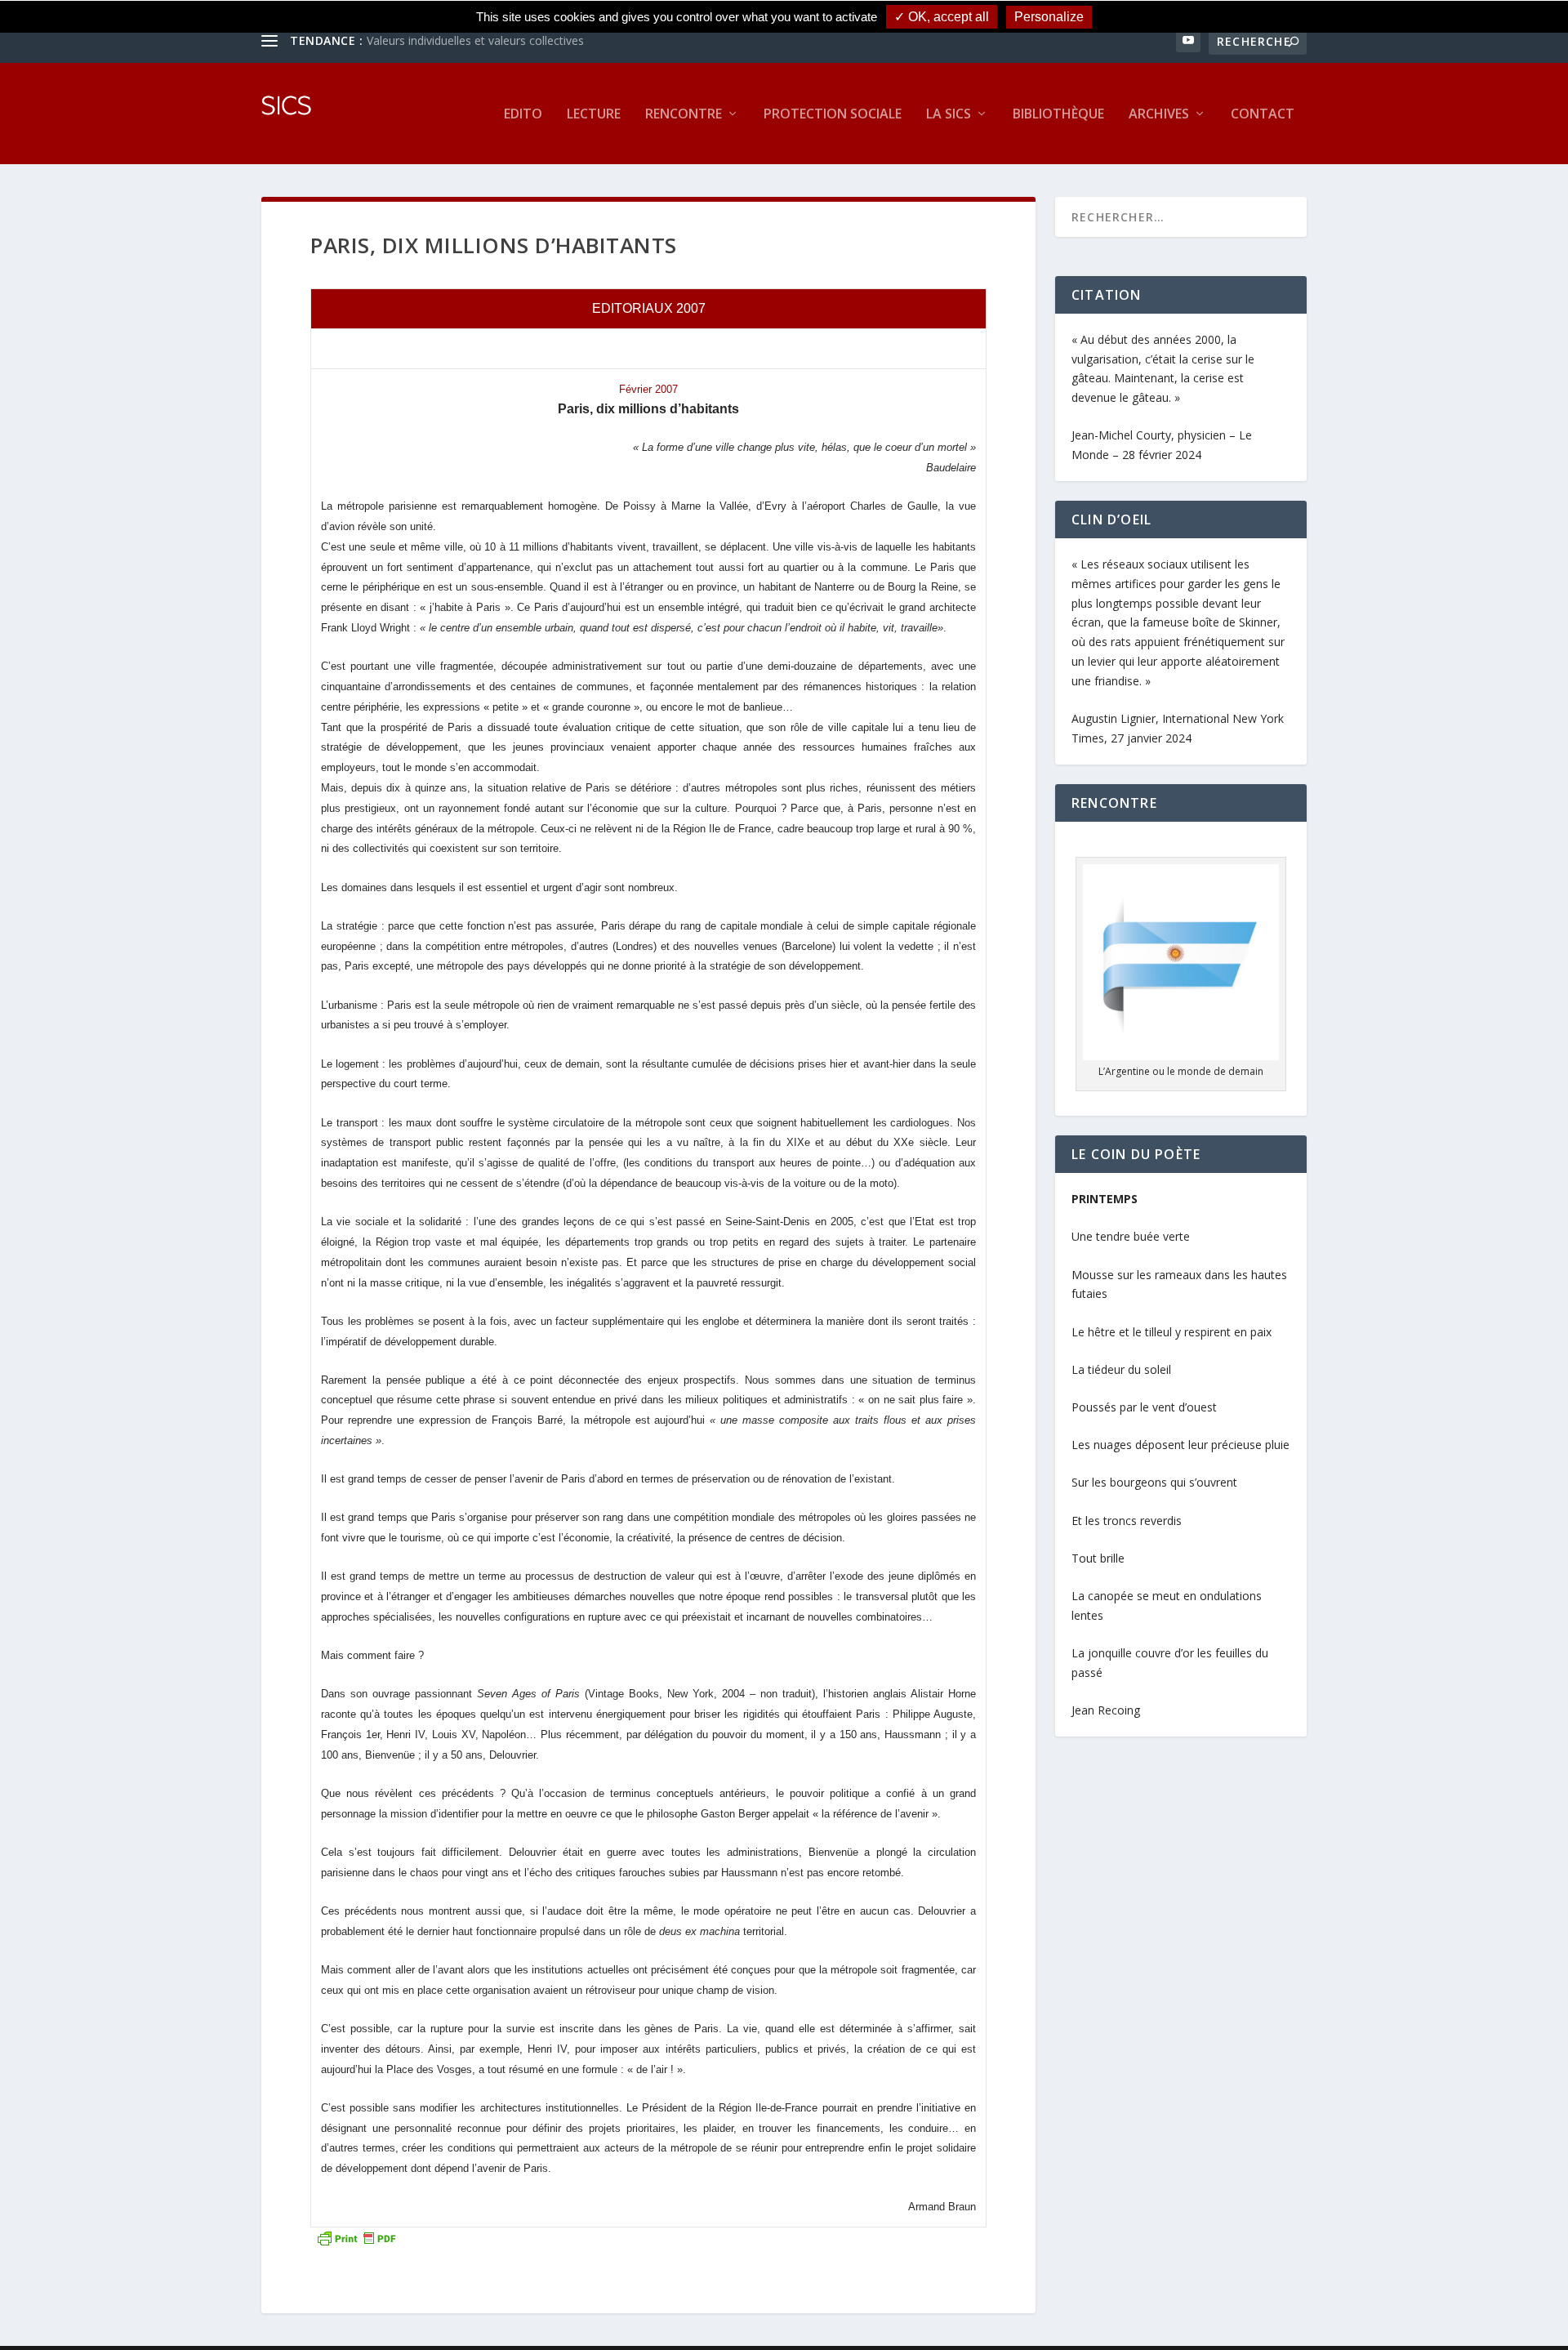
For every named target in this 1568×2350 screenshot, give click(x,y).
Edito (523, 115)
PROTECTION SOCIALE (833, 115)
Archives (1159, 115)
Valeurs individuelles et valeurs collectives (475, 40)
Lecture (594, 115)
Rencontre (684, 115)
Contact (1263, 115)
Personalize (1049, 17)
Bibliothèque (1058, 115)
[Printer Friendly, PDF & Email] (356, 2237)
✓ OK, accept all (942, 17)
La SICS (949, 115)
